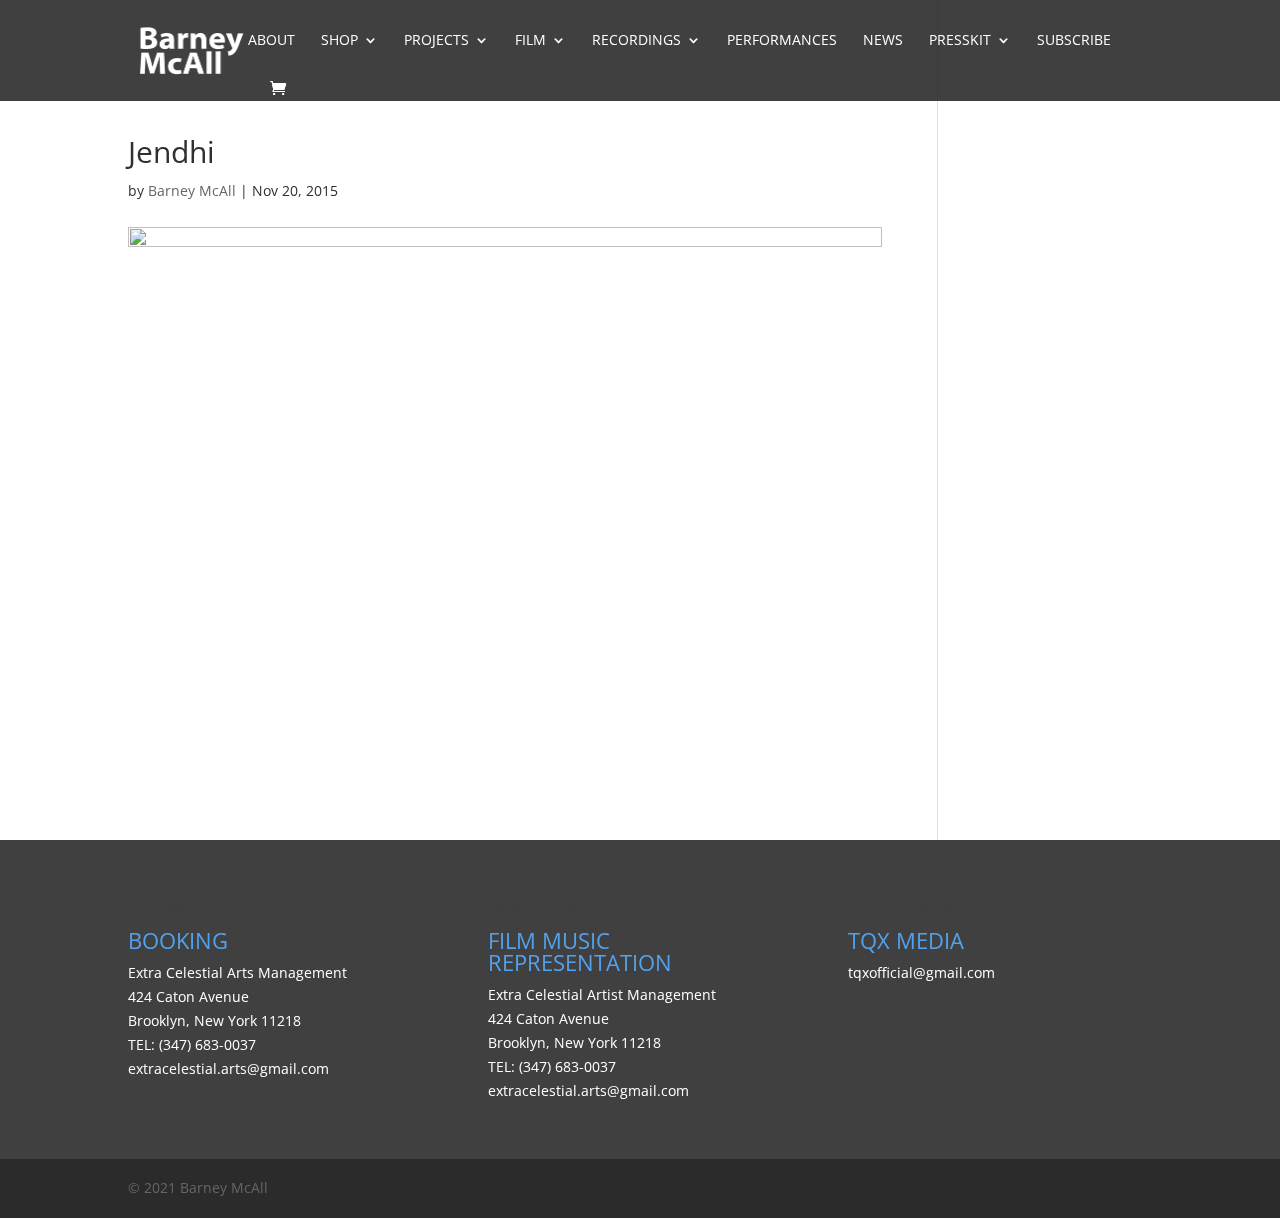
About (271, 41)
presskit (960, 41)
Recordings (636, 41)
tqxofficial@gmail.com (921, 972)
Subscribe (1074, 41)
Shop (339, 41)
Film (530, 41)
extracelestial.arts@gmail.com (228, 1068)
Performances (782, 41)
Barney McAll (192, 190)
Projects (436, 41)
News (883, 41)
